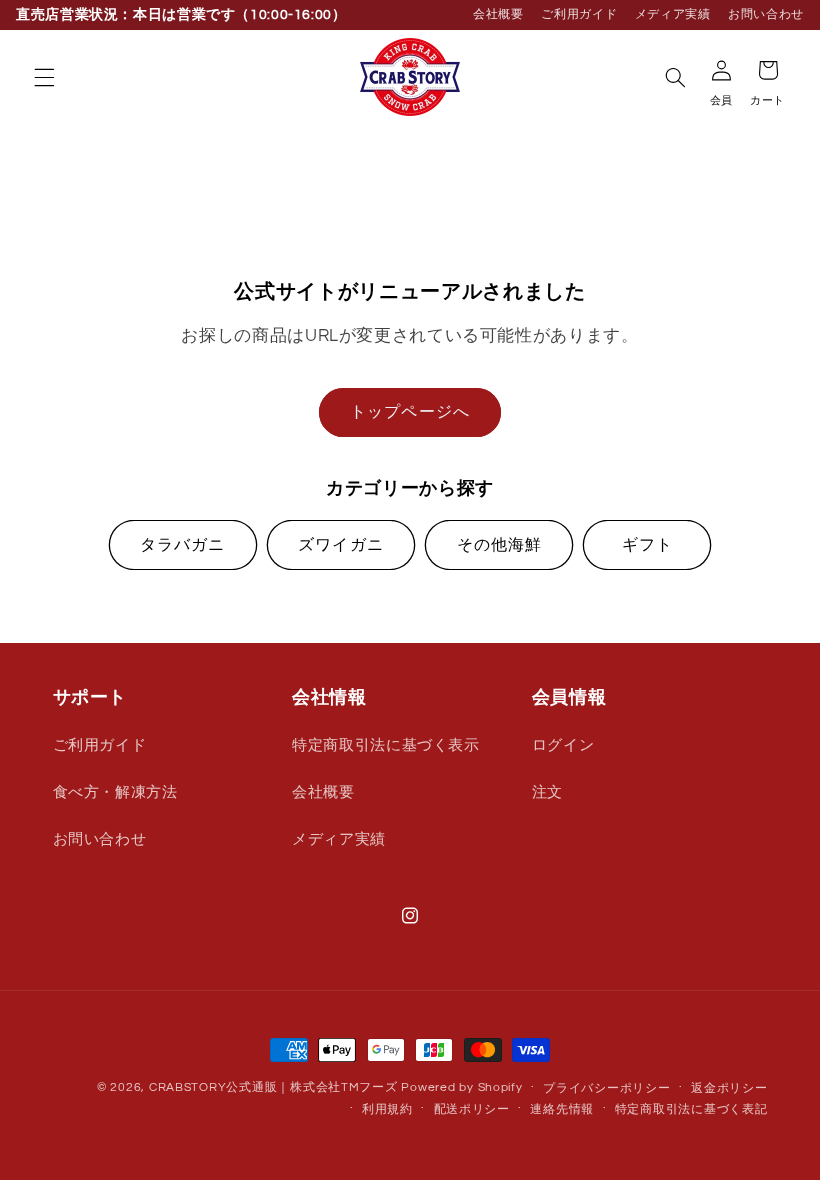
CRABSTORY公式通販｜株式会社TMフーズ (273, 1087)
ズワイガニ (340, 545)
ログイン (563, 745)
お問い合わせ (766, 14)
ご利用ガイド (579, 14)
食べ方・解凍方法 (115, 792)
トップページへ (409, 412)
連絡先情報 (562, 1109)
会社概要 (498, 14)
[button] (44, 77)
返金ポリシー (729, 1088)
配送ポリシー (472, 1109)
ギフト (647, 545)
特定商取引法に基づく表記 (691, 1109)
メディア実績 (673, 14)
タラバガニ (182, 545)
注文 (547, 792)
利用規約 (387, 1109)
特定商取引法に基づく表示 (386, 745)
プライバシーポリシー (606, 1088)
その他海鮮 (499, 545)
